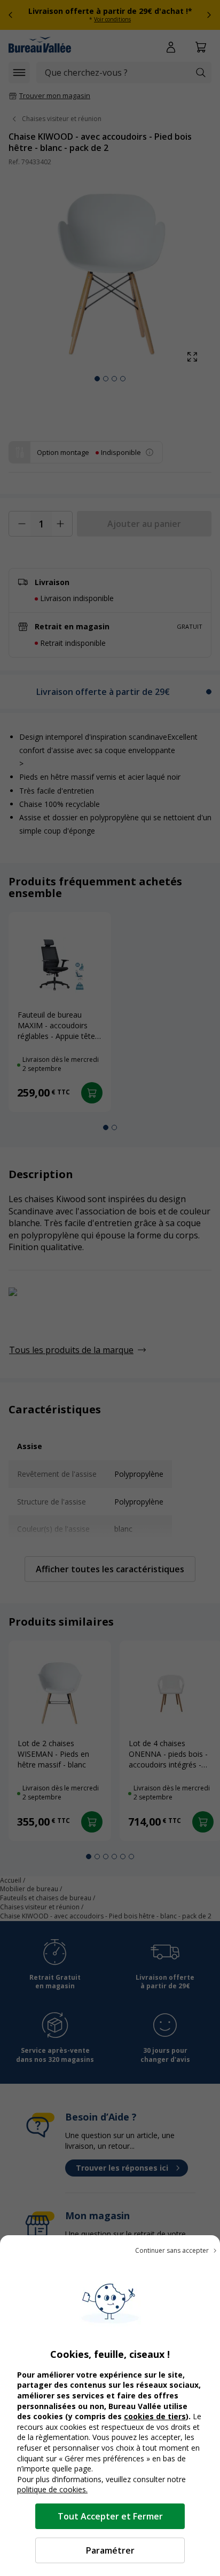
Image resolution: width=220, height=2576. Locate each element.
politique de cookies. (52, 2489)
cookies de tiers (155, 2416)
